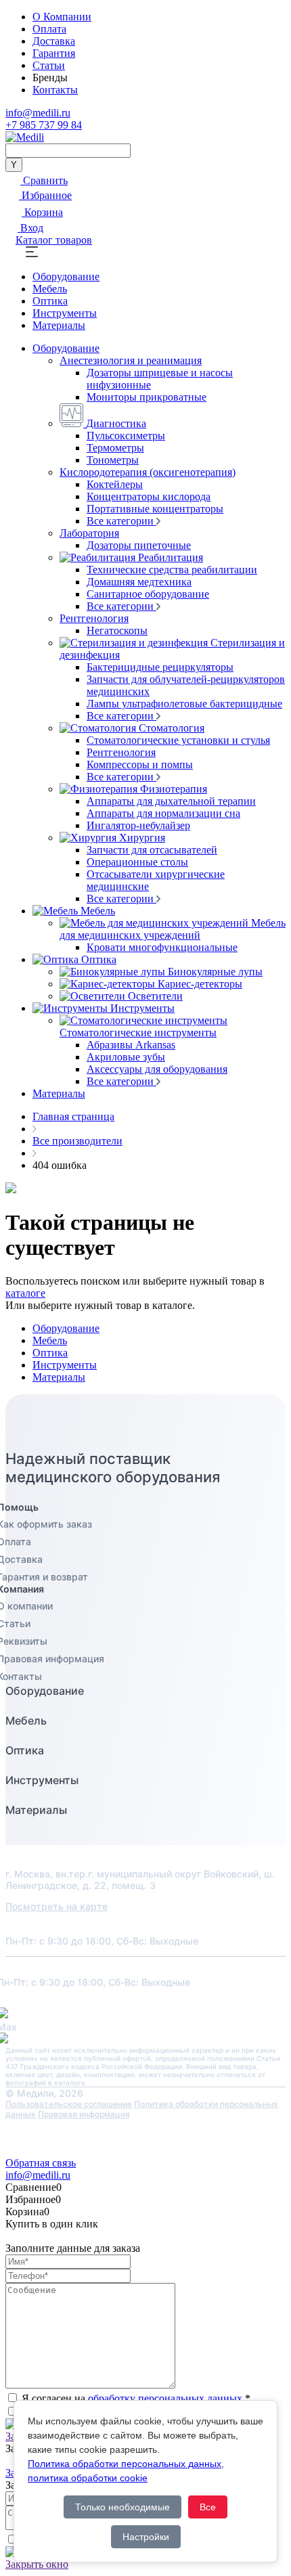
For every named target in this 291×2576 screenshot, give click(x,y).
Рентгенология (94, 618)
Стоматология (172, 728)
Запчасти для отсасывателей (152, 850)
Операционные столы (137, 862)
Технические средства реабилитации (172, 570)
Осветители (155, 996)
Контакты (55, 90)
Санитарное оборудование (148, 594)
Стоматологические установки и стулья (178, 740)
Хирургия (142, 838)
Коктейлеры (115, 484)
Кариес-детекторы (200, 984)
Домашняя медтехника (139, 582)
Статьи (49, 65)
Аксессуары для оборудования (157, 1069)
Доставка (54, 41)
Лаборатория (89, 533)
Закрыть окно (37, 2564)
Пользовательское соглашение (69, 2104)
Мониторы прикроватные (147, 397)
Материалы (59, 325)
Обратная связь (41, 2163)
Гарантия (54, 53)
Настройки (146, 2537)
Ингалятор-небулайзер (138, 825)
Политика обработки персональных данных (125, 2464)
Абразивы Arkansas (131, 1045)
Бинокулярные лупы (215, 972)
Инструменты (65, 313)
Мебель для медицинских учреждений (173, 929)
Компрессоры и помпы (140, 764)
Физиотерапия (174, 789)
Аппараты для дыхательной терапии (171, 801)
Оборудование (66, 276)
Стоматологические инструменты (138, 1032)
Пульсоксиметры (126, 436)
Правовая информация (84, 2114)
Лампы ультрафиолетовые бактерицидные (184, 704)
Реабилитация (171, 557)
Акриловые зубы (126, 1057)
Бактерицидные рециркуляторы (160, 667)
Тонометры (113, 460)
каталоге (25, 1293)
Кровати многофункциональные (162, 947)
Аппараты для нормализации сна (163, 813)
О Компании (62, 17)
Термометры (115, 448)
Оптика (50, 301)
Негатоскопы (117, 630)
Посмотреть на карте (57, 1906)
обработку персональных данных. (166, 2398)
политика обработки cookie (88, 2478)
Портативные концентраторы (155, 509)
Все (208, 2507)
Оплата (49, 29)
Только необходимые (122, 2507)
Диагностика (116, 423)
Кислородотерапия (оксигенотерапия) (148, 472)
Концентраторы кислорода (149, 496)
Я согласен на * (136, 2398)
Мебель (50, 289)
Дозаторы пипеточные (139, 545)
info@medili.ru (38, 113)
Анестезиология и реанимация (131, 360)
